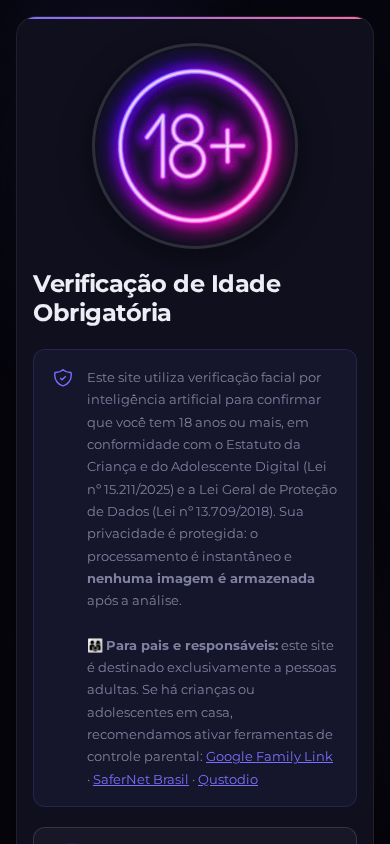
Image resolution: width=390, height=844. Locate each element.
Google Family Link (269, 756)
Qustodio (228, 779)
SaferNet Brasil (141, 779)
